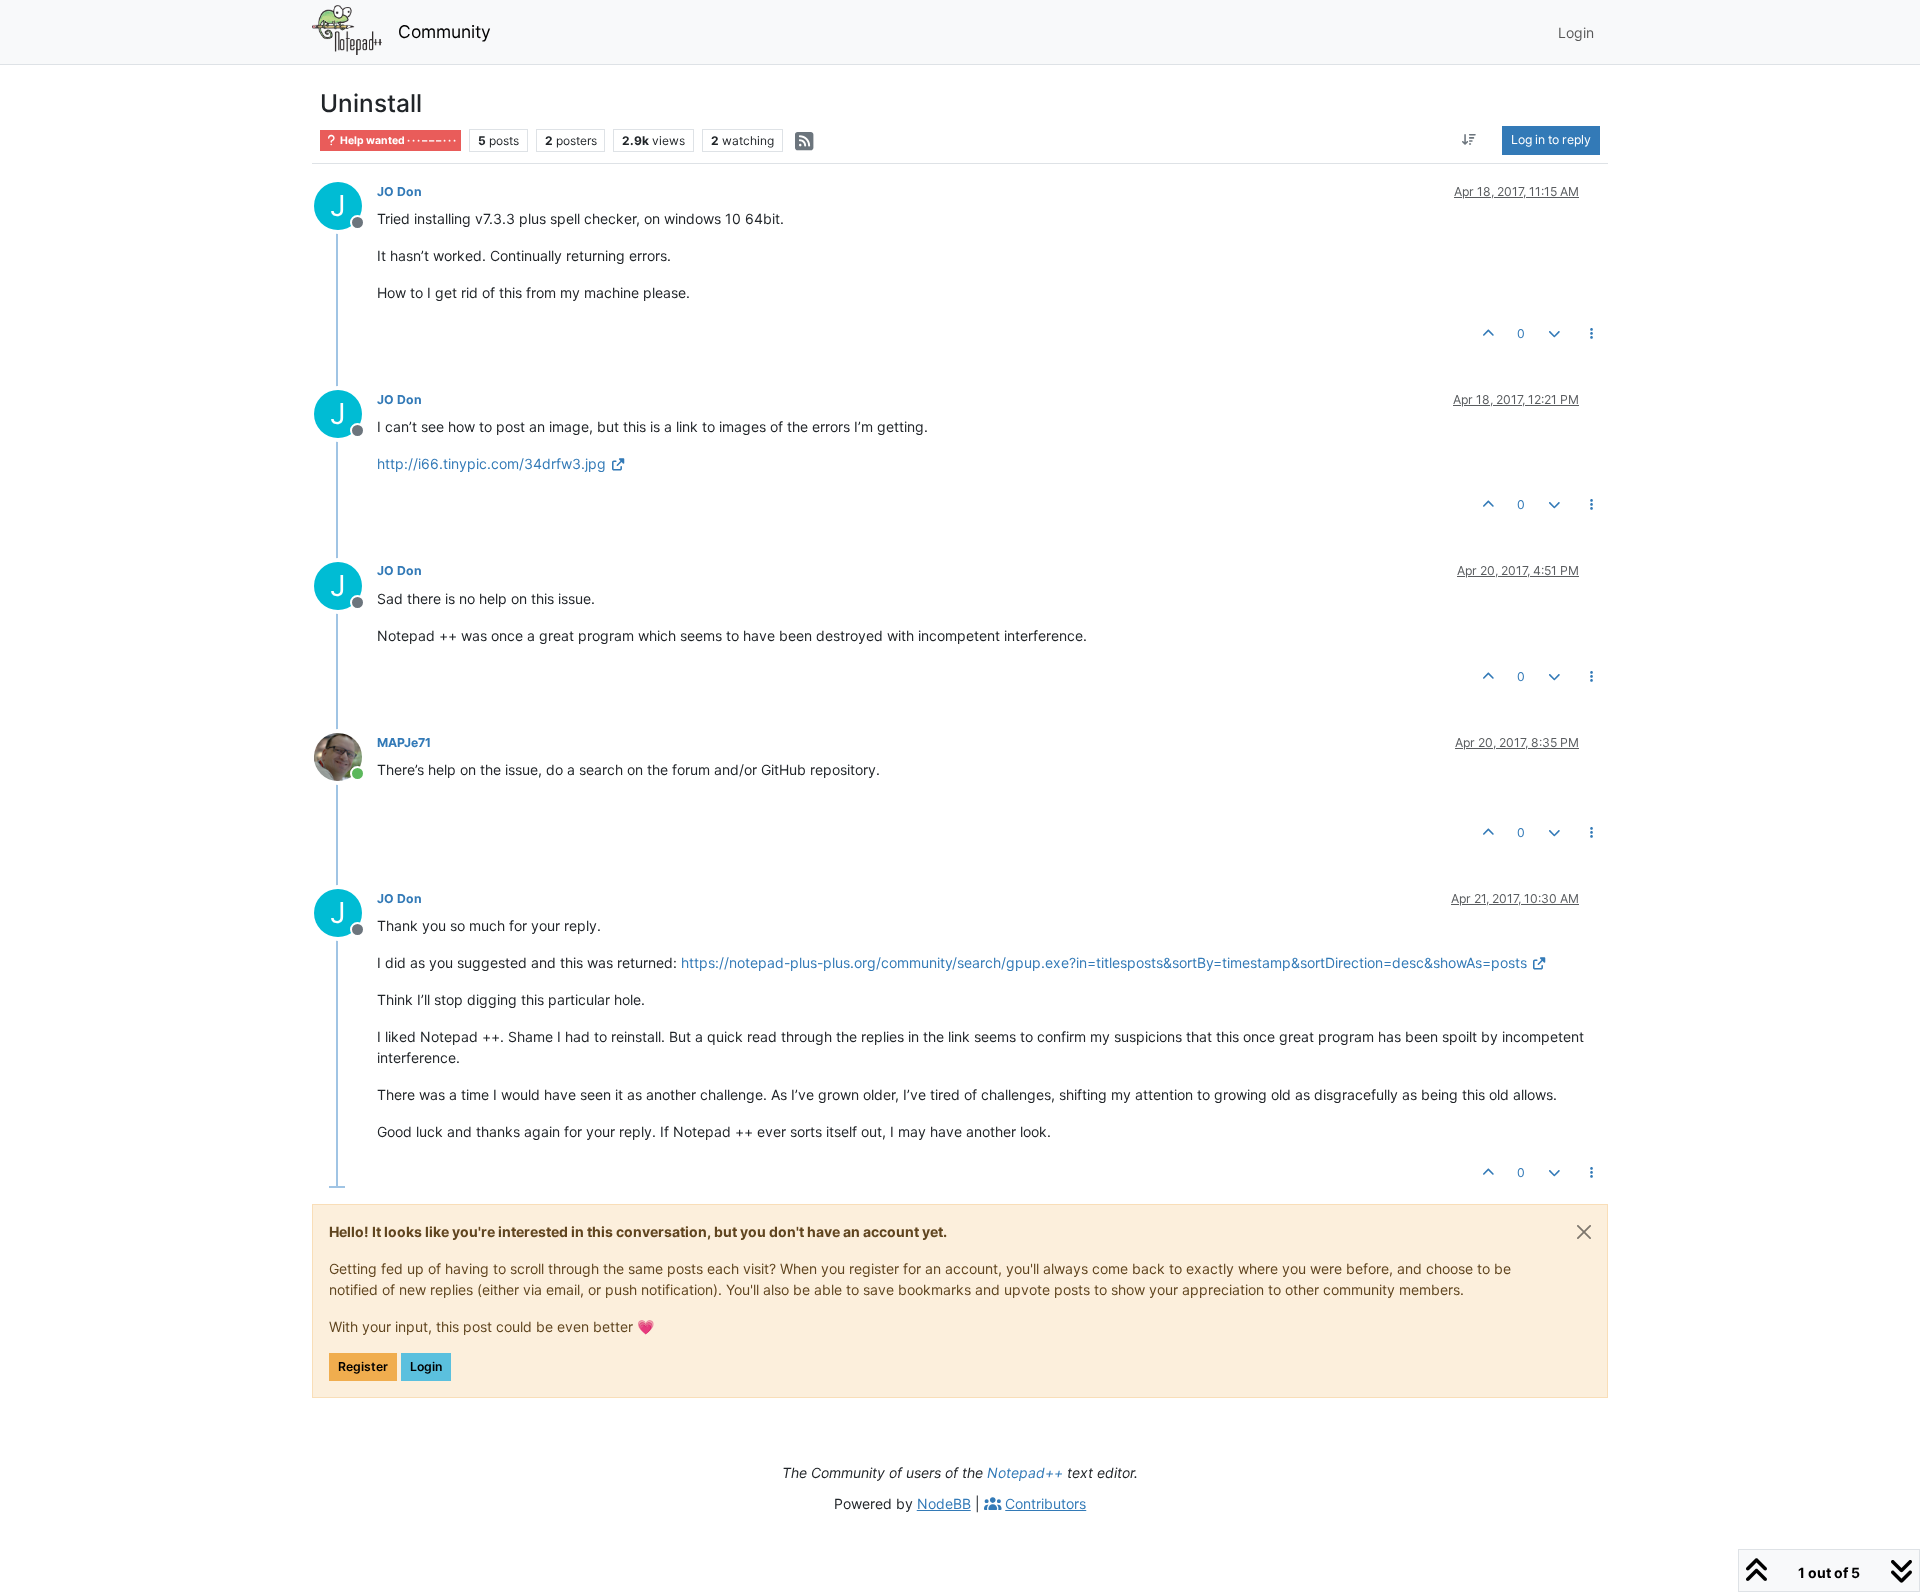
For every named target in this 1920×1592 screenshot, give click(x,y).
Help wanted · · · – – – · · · (397, 140)
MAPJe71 (404, 742)
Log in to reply (1551, 139)
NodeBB (944, 1503)
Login (426, 1366)
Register (363, 1366)
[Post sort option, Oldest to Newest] (1469, 140)
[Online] (345, 755)
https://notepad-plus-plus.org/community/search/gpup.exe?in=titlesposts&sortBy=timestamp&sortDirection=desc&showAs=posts (1104, 962)
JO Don (399, 191)
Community (444, 31)
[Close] (1584, 1232)
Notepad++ (1025, 1472)
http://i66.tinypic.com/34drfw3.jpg (491, 463)
